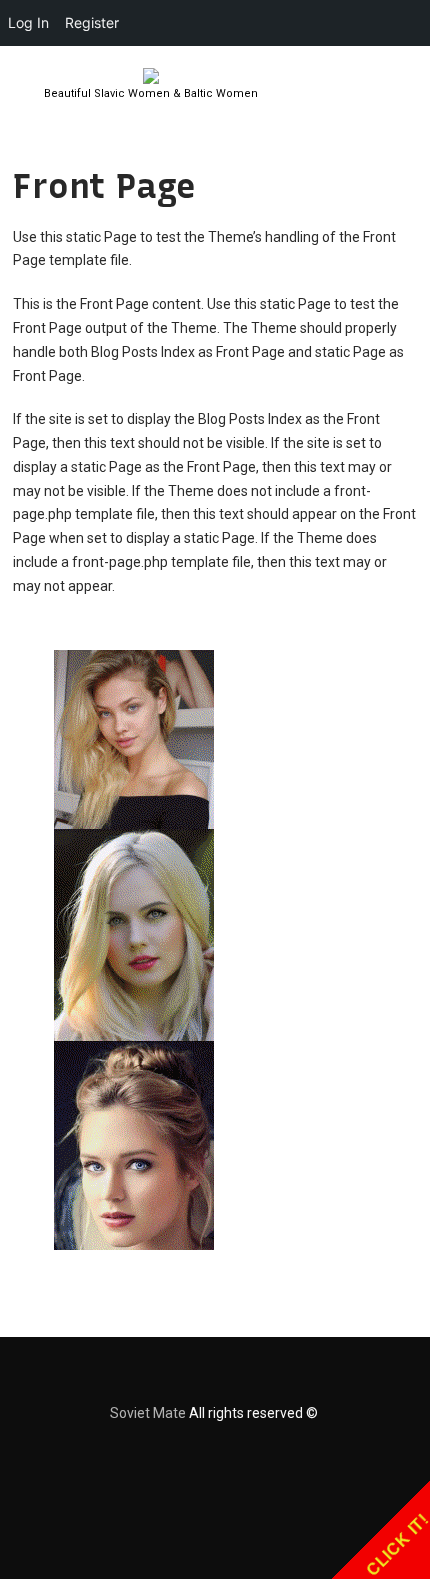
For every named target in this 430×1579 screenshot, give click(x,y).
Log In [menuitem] (28, 22)
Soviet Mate (148, 1413)
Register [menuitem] (92, 22)
